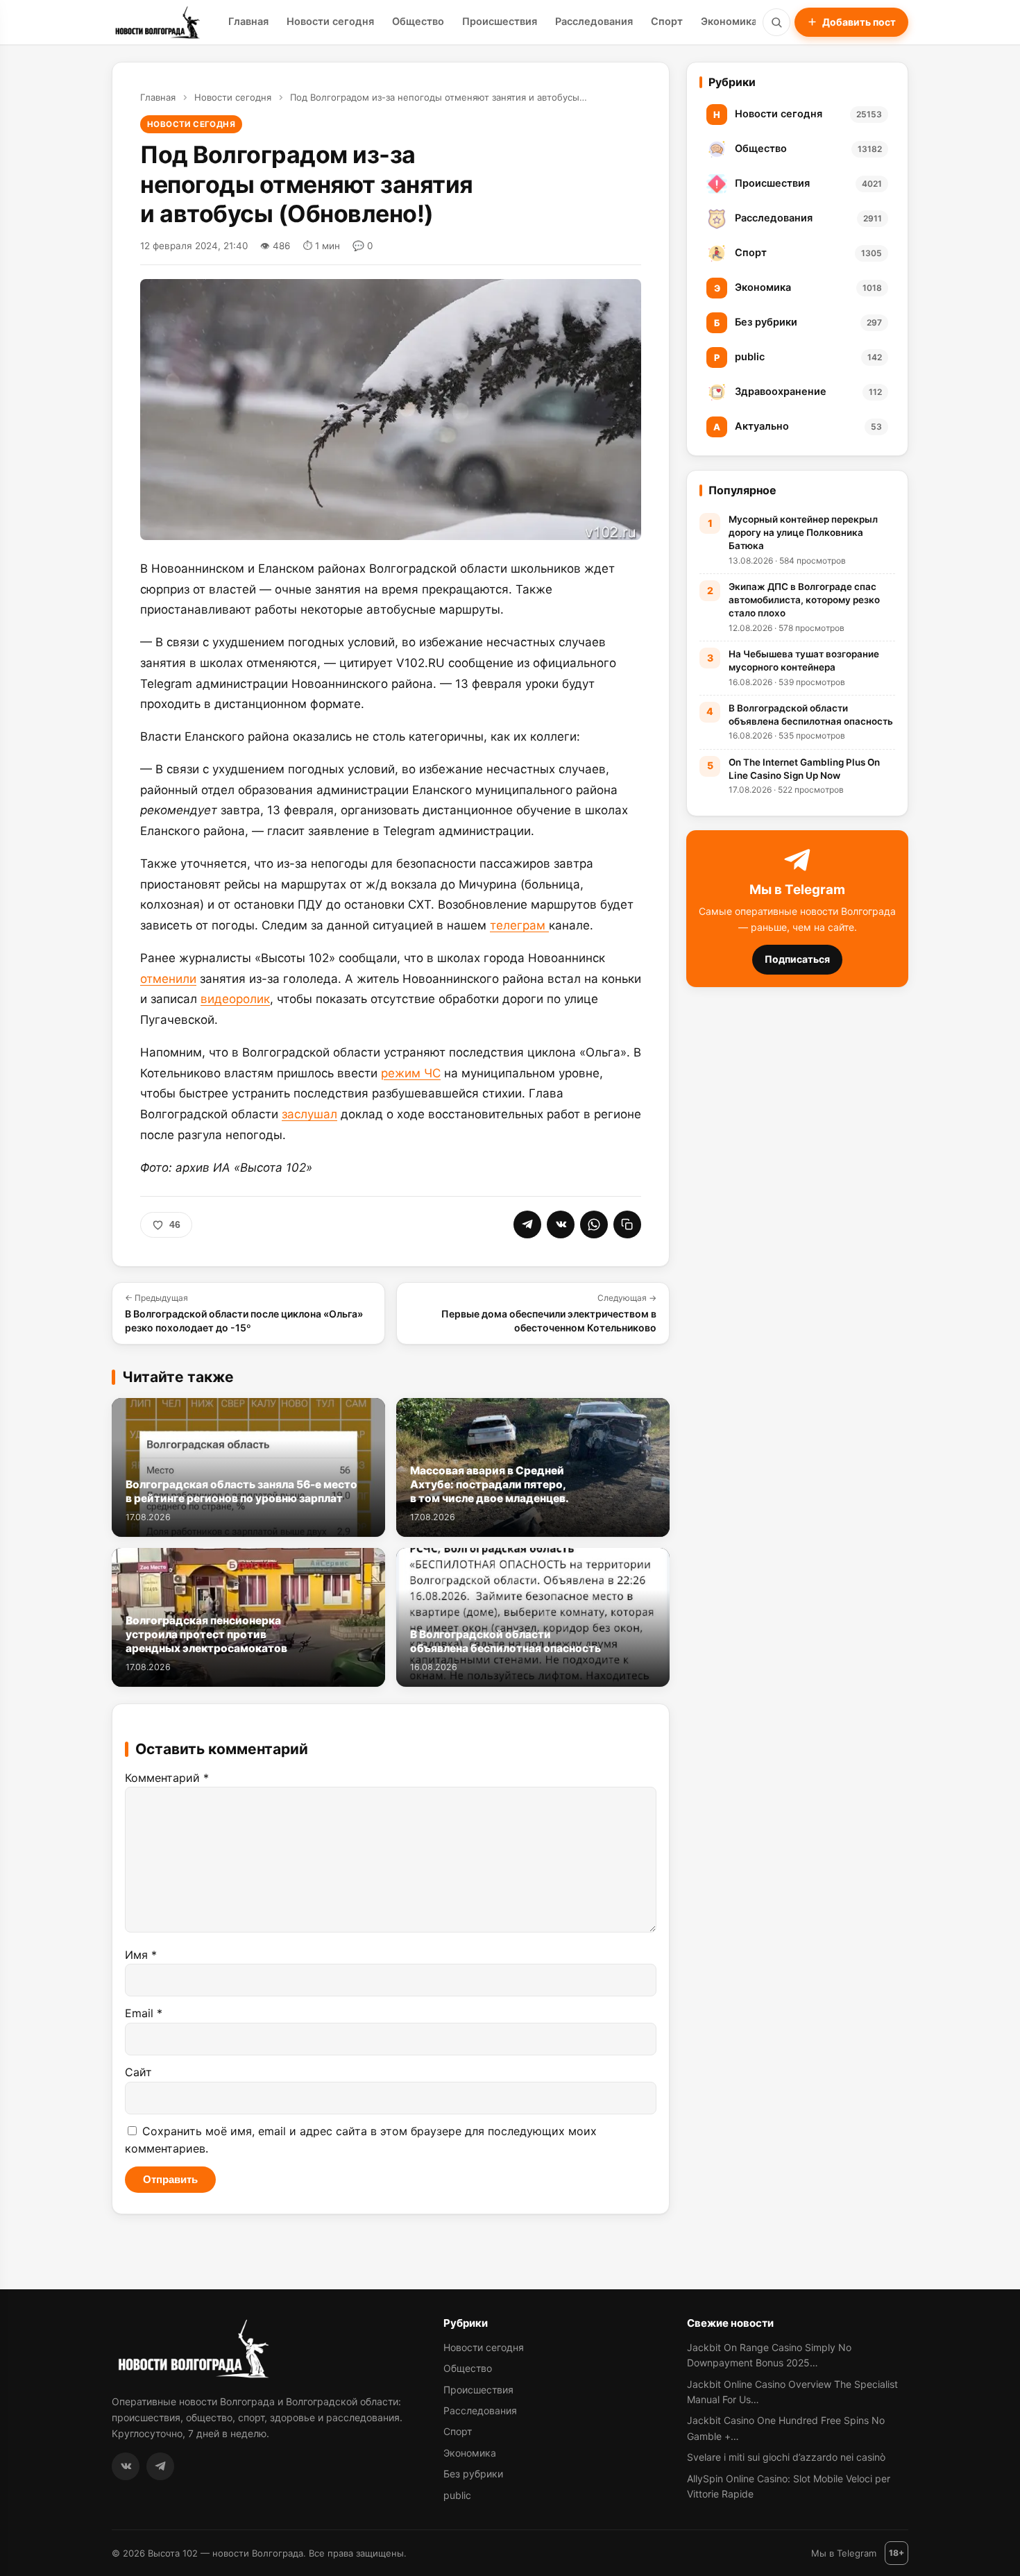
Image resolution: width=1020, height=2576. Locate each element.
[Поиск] (776, 22)
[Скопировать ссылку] (627, 1224)
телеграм (519, 925)
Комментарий (167, 1778)
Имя (141, 1955)
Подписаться (797, 959)
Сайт (138, 2072)
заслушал (309, 1114)
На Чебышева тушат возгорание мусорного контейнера (804, 660)
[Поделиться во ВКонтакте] (561, 1224)
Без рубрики (473, 2474)
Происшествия (500, 22)
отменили (168, 979)
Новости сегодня (330, 22)
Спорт (667, 22)
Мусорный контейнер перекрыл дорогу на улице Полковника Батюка (803, 532)
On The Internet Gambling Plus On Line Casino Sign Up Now (804, 769)
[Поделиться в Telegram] (527, 1224)
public (457, 2495)
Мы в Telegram (844, 2553)
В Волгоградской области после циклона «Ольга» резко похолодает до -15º (244, 1313)
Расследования (594, 22)
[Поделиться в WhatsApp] (594, 1224)
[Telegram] (160, 2466)
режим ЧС (411, 1073)
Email (144, 2013)
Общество (418, 22)
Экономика (729, 22)
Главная (248, 22)
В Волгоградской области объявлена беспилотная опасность (811, 715)
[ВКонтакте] (126, 2466)
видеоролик (235, 999)
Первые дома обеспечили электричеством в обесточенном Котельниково (549, 1313)
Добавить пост (859, 22)
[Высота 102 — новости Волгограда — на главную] (156, 22)
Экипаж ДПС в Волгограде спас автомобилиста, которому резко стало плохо (804, 600)
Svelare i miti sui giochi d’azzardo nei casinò (786, 2457)
